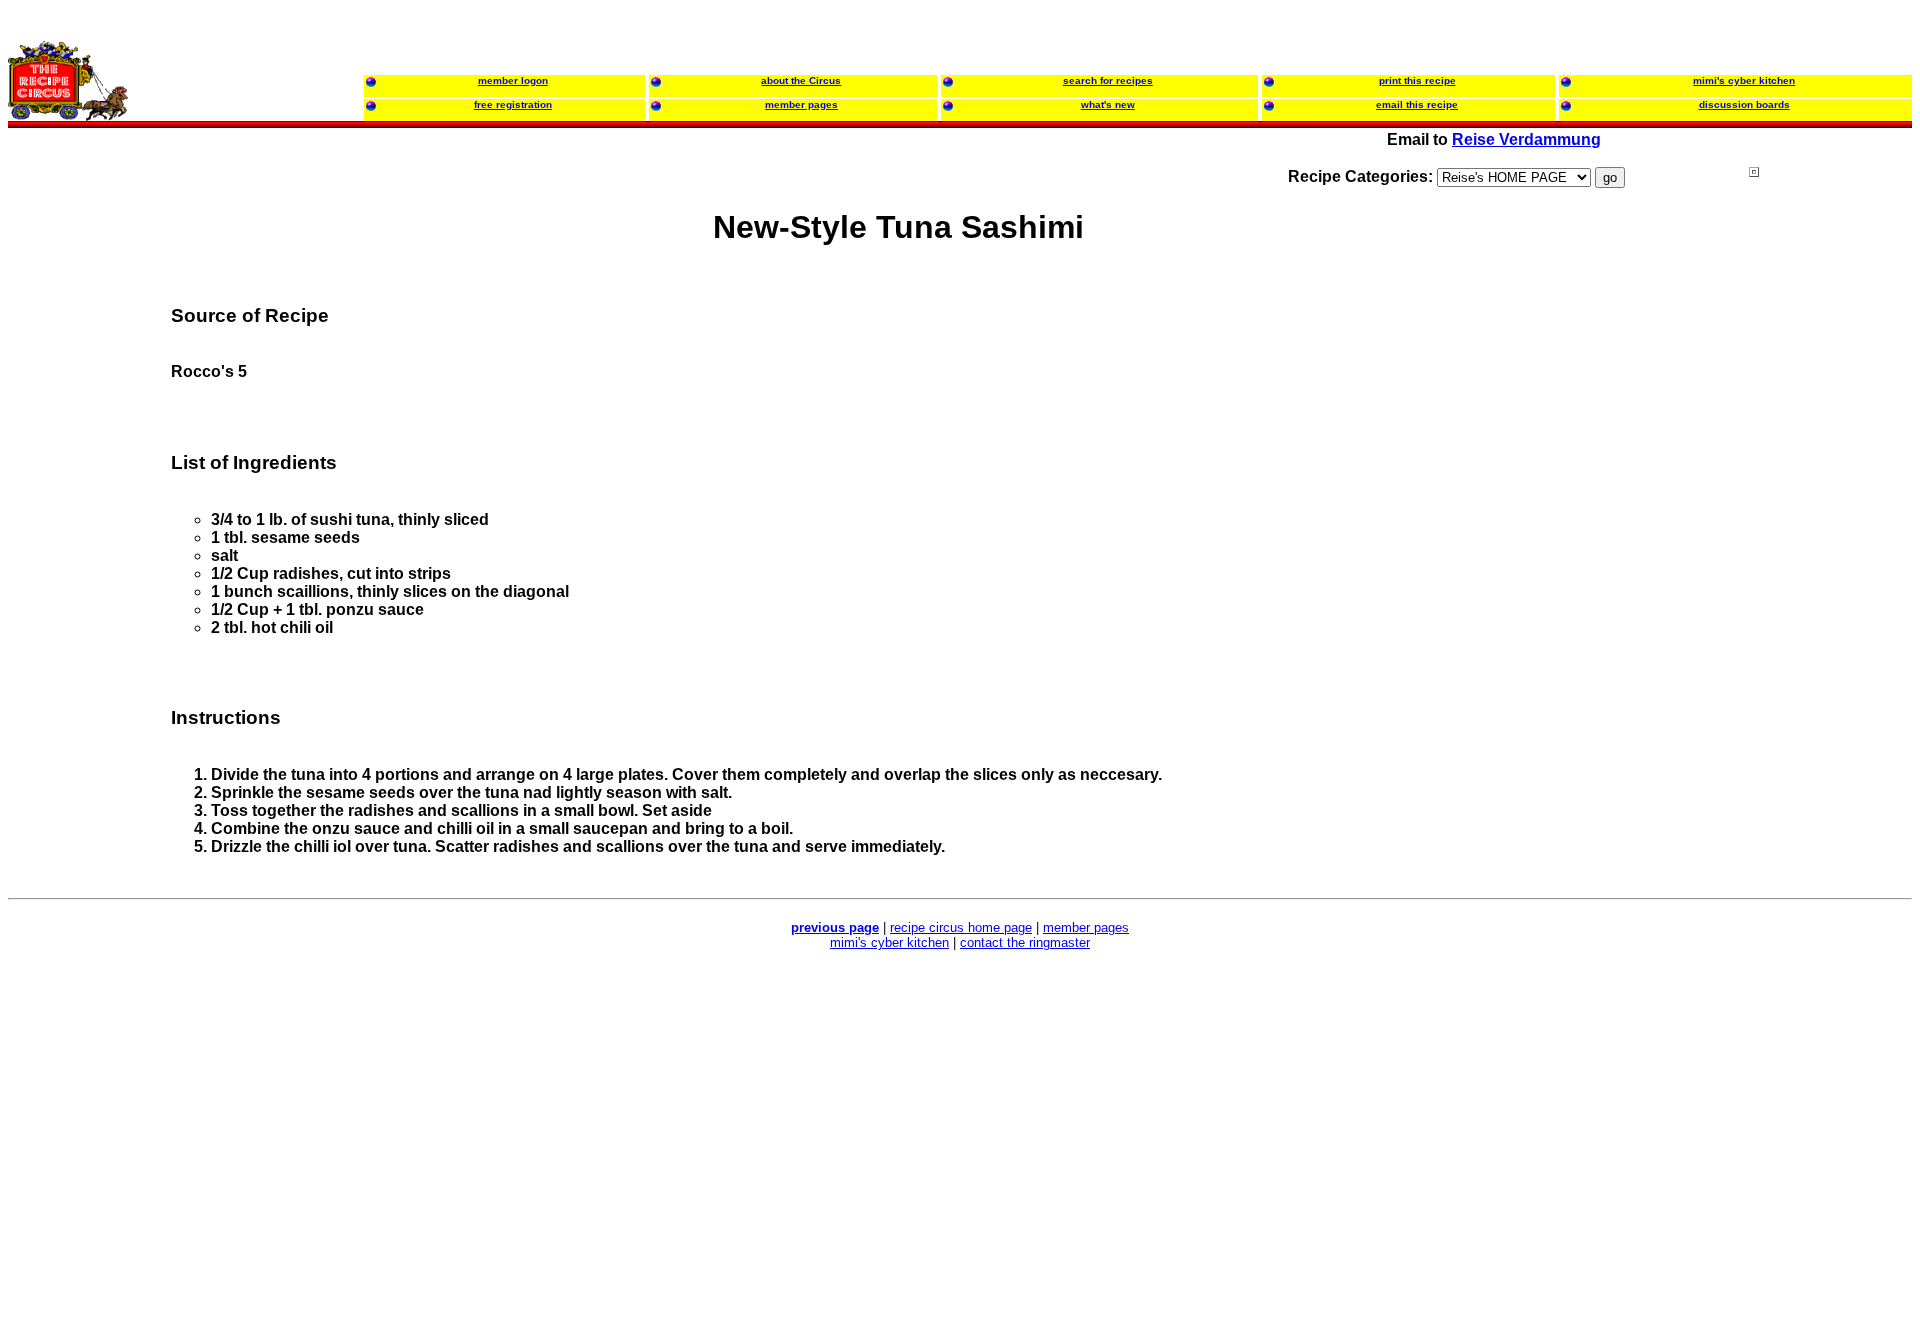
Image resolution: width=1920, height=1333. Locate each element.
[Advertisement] (1829, 549)
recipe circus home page (961, 927)
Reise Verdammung (1526, 139)
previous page (835, 927)
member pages (1086, 927)
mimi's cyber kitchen (889, 942)
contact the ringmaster (1025, 942)
